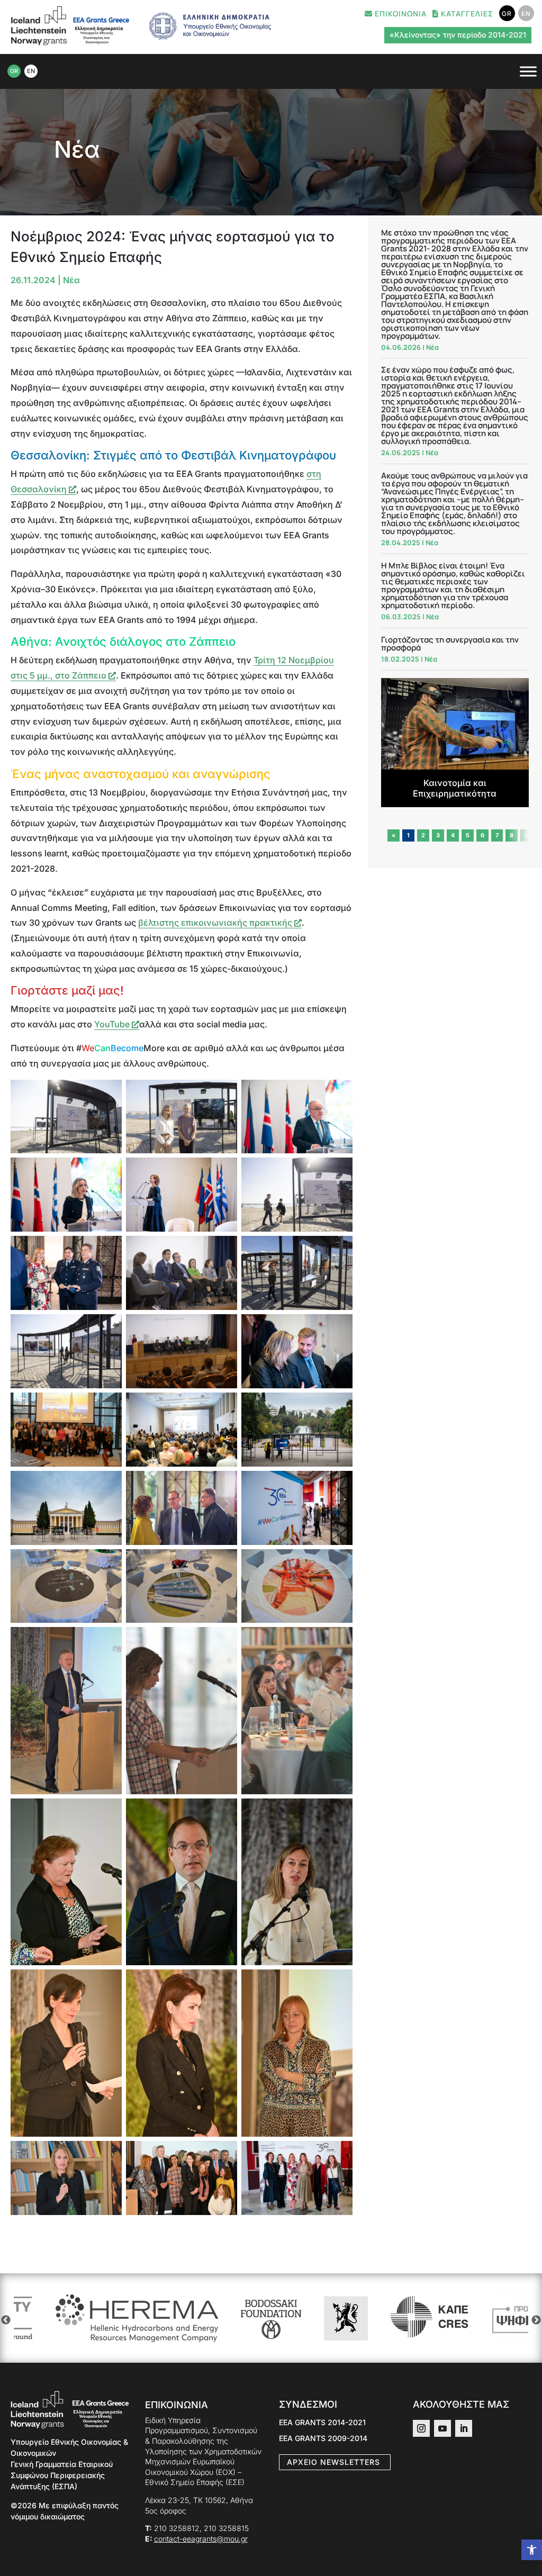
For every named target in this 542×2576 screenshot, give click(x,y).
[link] (532, 2550)
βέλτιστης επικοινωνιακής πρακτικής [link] (215, 923)
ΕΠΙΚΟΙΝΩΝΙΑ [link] (400, 14)
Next (536, 2320)
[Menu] (528, 71)
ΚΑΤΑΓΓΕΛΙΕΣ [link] (466, 14)
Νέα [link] (77, 149)
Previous (6, 2320)
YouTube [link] (113, 1024)
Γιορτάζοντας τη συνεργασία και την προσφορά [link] (450, 644)
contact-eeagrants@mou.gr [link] (201, 2539)
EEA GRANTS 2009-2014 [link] (323, 2439)
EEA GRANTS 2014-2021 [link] (322, 2423)
